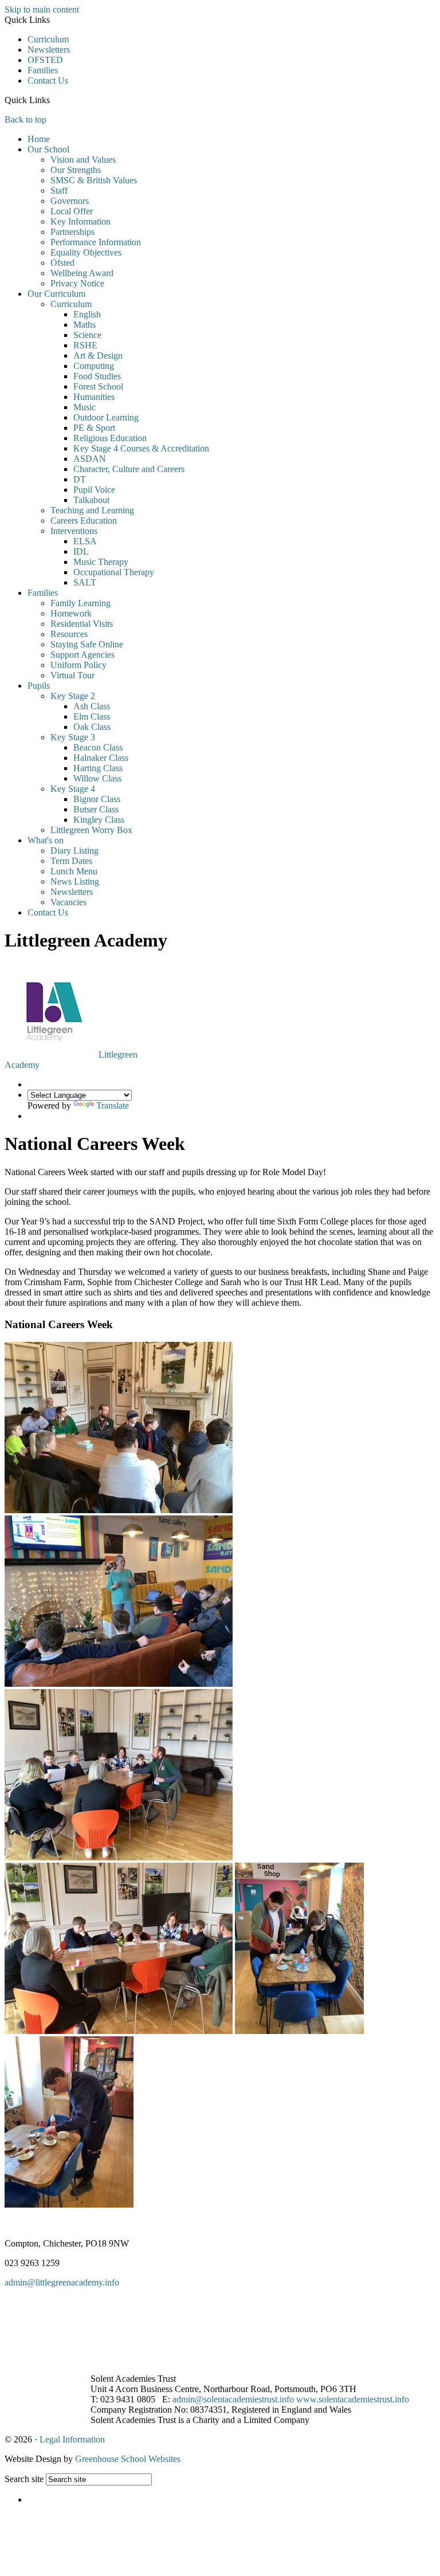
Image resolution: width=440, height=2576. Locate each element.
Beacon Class (98, 747)
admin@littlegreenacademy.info (62, 2282)
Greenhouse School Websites (128, 2459)
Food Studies (97, 376)
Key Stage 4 (73, 789)
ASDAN (90, 459)
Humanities (94, 397)
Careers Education (84, 521)
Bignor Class (97, 799)
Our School (48, 149)
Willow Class (97, 778)
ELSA (85, 541)
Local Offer (72, 211)
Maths (85, 325)
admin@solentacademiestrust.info (233, 2399)
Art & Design (98, 356)
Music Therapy (101, 562)
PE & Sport (94, 428)
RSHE (85, 345)
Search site (24, 2479)
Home (39, 139)
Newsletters (49, 50)
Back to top (25, 119)
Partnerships (72, 232)
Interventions (74, 531)
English (87, 314)
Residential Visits (82, 624)
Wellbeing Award (82, 273)
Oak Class (92, 727)
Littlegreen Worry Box (91, 830)
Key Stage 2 (73, 696)
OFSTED (45, 60)
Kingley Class (99, 820)
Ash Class (92, 706)
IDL (81, 551)
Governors (70, 201)
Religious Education (110, 438)
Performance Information (96, 242)
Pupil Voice (94, 490)
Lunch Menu (74, 871)
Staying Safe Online (87, 644)
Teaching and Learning (92, 510)
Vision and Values (83, 160)
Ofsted (62, 263)
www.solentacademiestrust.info (353, 2399)
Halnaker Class (101, 758)
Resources (69, 634)
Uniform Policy (78, 665)
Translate (113, 1106)
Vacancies (68, 902)
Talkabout (91, 500)
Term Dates (71, 861)
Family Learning (80, 603)
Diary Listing (74, 851)
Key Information (80, 221)
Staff (59, 191)
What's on (46, 840)
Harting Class (98, 768)
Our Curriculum (56, 294)
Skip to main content (42, 9)
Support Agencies (82, 655)
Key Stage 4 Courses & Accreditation (141, 448)
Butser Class (96, 809)
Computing (94, 366)
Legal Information (72, 2439)
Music (85, 407)
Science (87, 335)
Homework (71, 613)
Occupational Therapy (114, 572)
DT (80, 479)
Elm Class (92, 716)
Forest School (98, 386)
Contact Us (48, 80)
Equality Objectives (86, 252)
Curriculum (48, 39)
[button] (54, 100)
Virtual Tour (72, 675)
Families (43, 70)
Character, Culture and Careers (129, 469)
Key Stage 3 (73, 737)
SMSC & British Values (94, 180)
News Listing (75, 881)
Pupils (39, 686)
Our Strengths (76, 170)
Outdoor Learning (106, 417)
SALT (85, 582)
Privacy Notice (77, 283)
